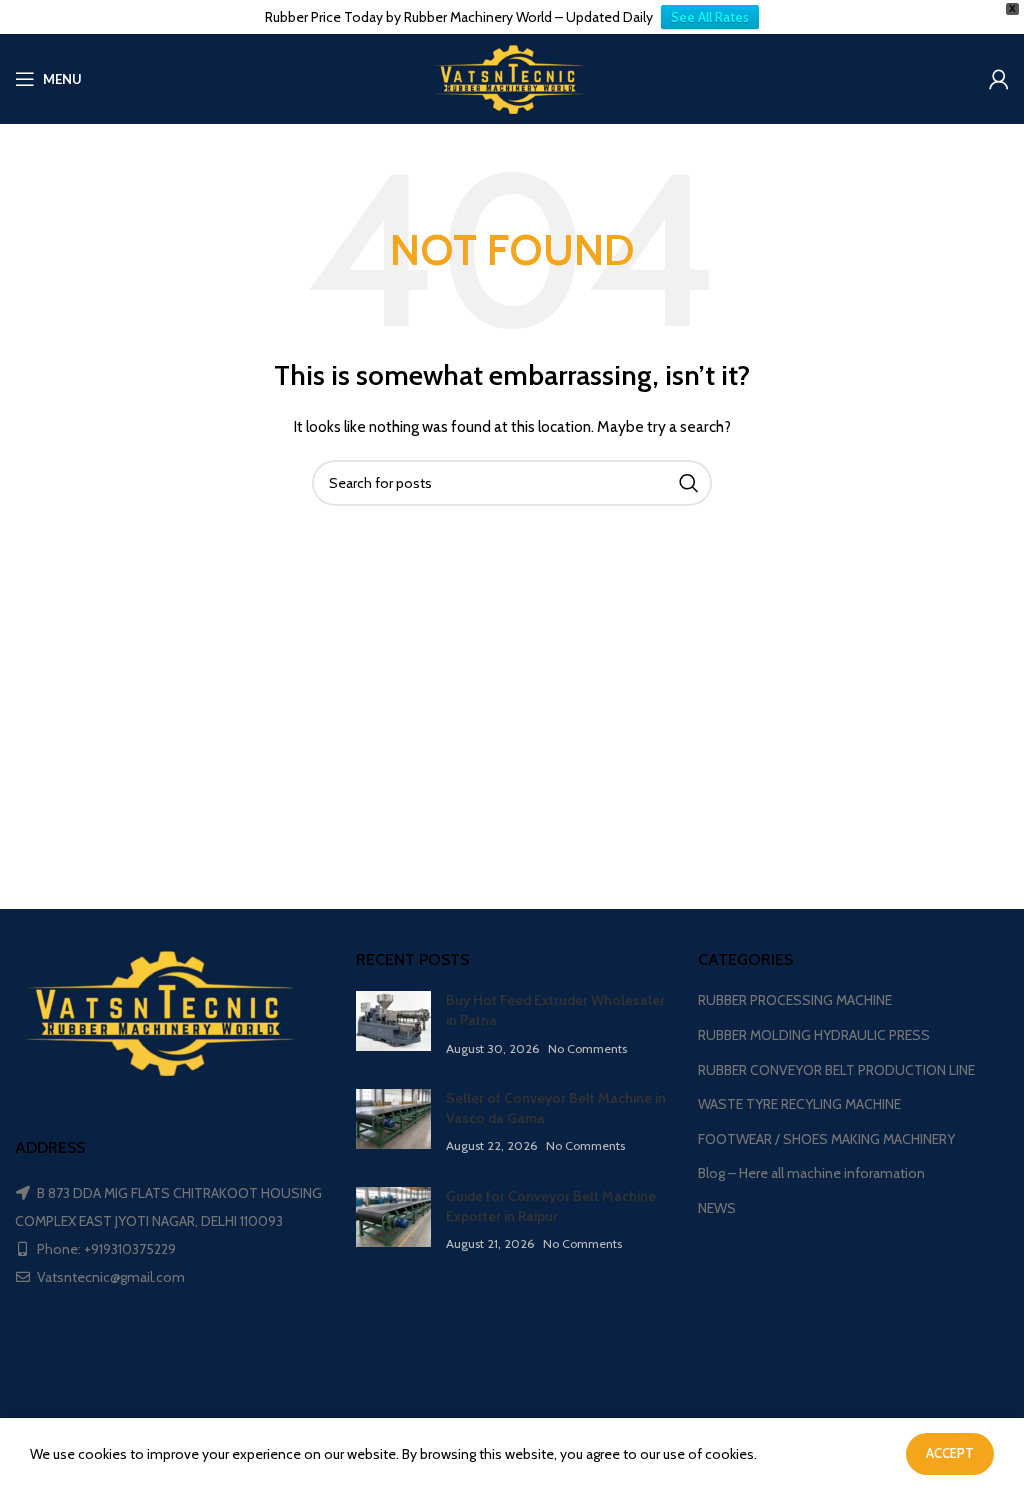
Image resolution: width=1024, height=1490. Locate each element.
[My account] (999, 79)
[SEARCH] (689, 483)
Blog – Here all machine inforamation (811, 1173)
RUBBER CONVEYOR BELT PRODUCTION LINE (836, 1070)
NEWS (717, 1208)
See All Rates (710, 17)
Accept (950, 1453)
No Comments (587, 1048)
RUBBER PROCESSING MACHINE (795, 1000)
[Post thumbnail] (393, 1024)
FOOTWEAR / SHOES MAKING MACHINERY (826, 1139)
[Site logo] (512, 77)
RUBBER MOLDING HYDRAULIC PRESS (814, 1035)
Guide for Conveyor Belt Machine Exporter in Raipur (551, 1206)
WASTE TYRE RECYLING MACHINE (799, 1104)
